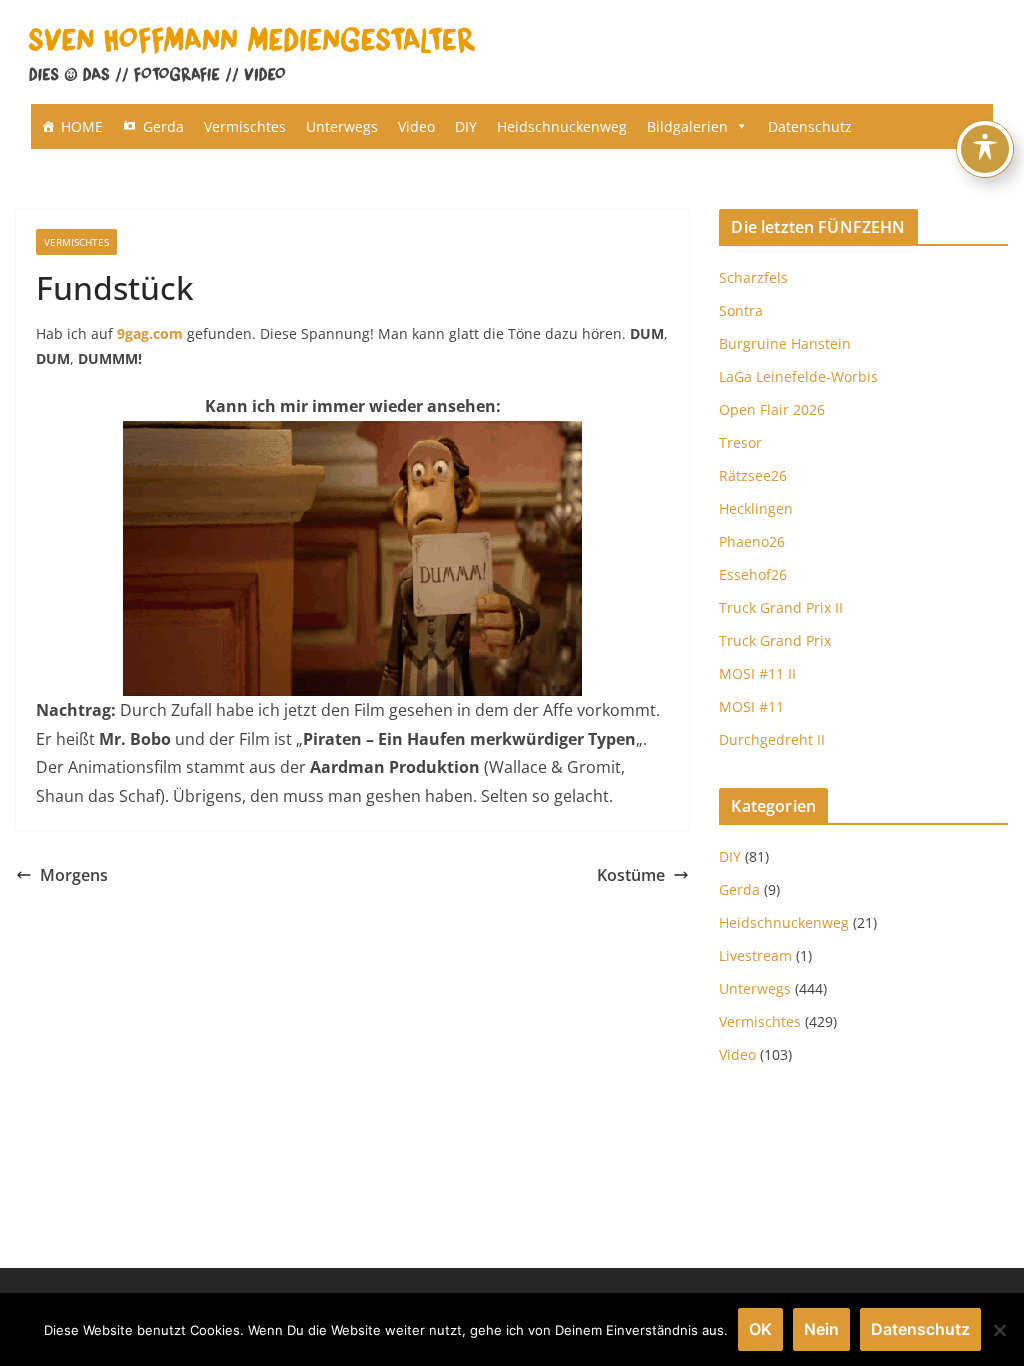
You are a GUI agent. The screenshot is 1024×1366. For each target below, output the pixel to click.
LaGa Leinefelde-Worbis (798, 376)
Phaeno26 (752, 541)
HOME (82, 126)
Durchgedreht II (772, 739)
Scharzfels (753, 277)
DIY (466, 126)
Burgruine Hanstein (785, 343)
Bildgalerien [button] (687, 126)
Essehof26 (753, 574)
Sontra (741, 310)
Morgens (74, 875)
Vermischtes (245, 126)
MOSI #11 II (757, 673)
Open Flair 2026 (772, 409)
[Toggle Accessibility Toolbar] (985, 149)
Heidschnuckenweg (562, 126)
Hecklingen (756, 508)
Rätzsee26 (753, 475)
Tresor (740, 442)
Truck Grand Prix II (781, 607)
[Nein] (999, 1330)
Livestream (755, 955)
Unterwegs (342, 126)
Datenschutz (810, 126)
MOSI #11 (751, 706)
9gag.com (150, 333)
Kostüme (631, 875)
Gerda (163, 126)
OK (760, 1329)
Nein (821, 1329)
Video (416, 126)
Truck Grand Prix (775, 640)
